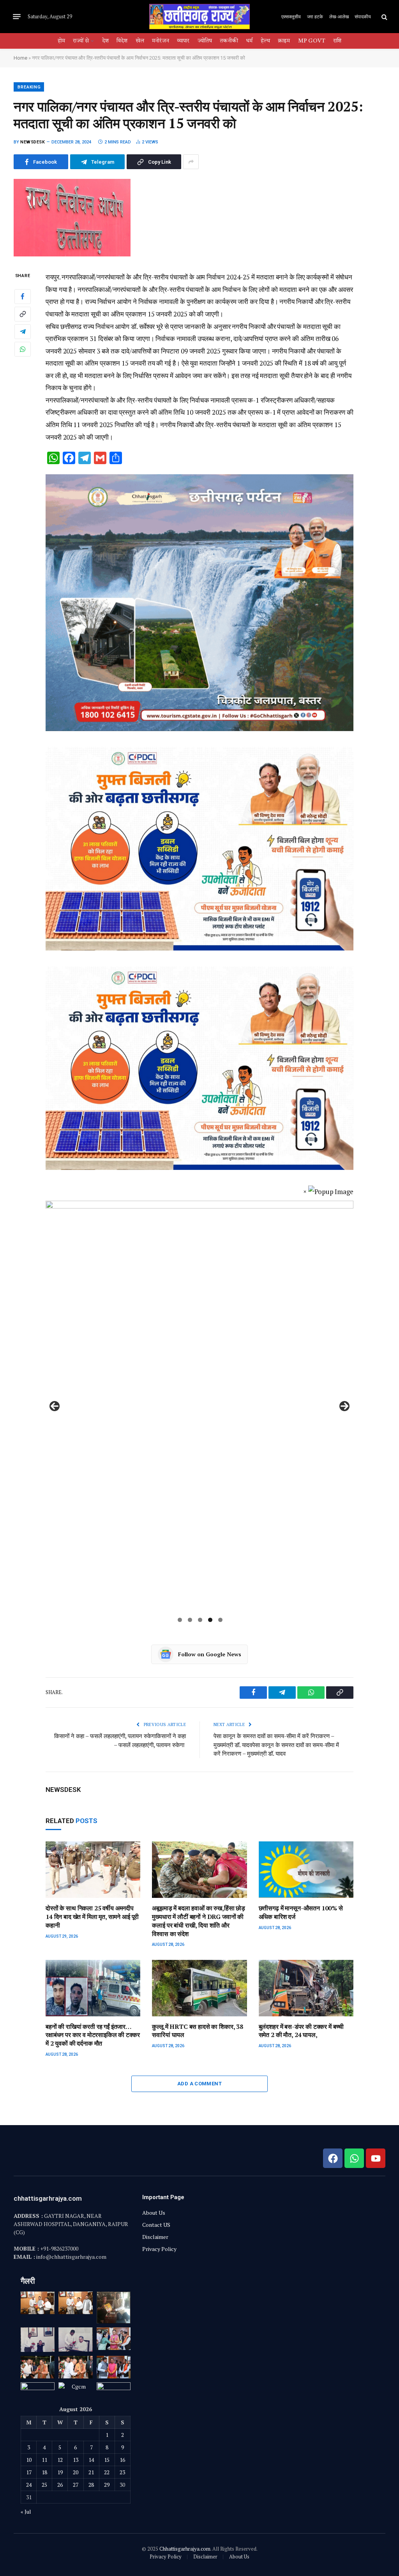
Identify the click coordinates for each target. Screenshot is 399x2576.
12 (60, 2460)
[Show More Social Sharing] (191, 162)
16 (122, 2460)
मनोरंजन (161, 41)
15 (107, 2460)
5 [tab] (220, 1620)
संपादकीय (363, 16)
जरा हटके (315, 16)
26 (60, 2485)
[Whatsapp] (354, 2158)
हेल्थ (265, 41)
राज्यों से (81, 41)
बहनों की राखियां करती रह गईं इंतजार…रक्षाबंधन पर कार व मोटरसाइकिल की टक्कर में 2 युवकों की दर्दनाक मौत (93, 2035)
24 (29, 2485)
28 (91, 2485)
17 (29, 2472)
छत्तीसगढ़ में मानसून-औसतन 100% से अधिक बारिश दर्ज (301, 1913)
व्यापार (183, 41)
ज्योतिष (205, 41)
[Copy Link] (23, 314)
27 (76, 2485)
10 (29, 2460)
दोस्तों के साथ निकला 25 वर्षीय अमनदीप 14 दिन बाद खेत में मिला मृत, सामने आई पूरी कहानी (92, 1917)
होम (61, 41)
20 (76, 2472)
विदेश (122, 41)
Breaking (29, 87)
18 (44, 2472)
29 (107, 2485)
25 (44, 2485)
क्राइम (284, 41)
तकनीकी (229, 41)
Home (20, 58)
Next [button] (344, 1406)
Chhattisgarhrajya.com (185, 2549)
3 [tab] (200, 1620)
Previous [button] (55, 1406)
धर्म (249, 41)
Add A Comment (199, 2084)
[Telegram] (23, 332)
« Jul (26, 2512)
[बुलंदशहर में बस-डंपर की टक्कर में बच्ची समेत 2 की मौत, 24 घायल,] (306, 1988)
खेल (140, 41)
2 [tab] (190, 1620)
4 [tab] (210, 1620)
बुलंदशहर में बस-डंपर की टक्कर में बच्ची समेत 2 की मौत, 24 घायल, (301, 2031)
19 (60, 2472)
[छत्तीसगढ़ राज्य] (199, 17)
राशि (337, 41)
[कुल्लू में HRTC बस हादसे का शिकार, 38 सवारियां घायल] (199, 1988)
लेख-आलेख (339, 16)
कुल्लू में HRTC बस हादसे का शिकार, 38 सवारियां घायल (198, 2031)
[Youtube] (376, 2158)
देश (105, 41)
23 (122, 2472)
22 (107, 2472)
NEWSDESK (33, 142)
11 (44, 2460)
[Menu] (17, 17)
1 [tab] (180, 1620)
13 (76, 2460)
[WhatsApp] (23, 349)
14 (91, 2460)
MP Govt (312, 41)
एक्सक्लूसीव (291, 16)
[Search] (384, 17)
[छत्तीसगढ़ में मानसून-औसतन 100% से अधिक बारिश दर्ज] (306, 1870)
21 (91, 2472)
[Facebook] (23, 297)
